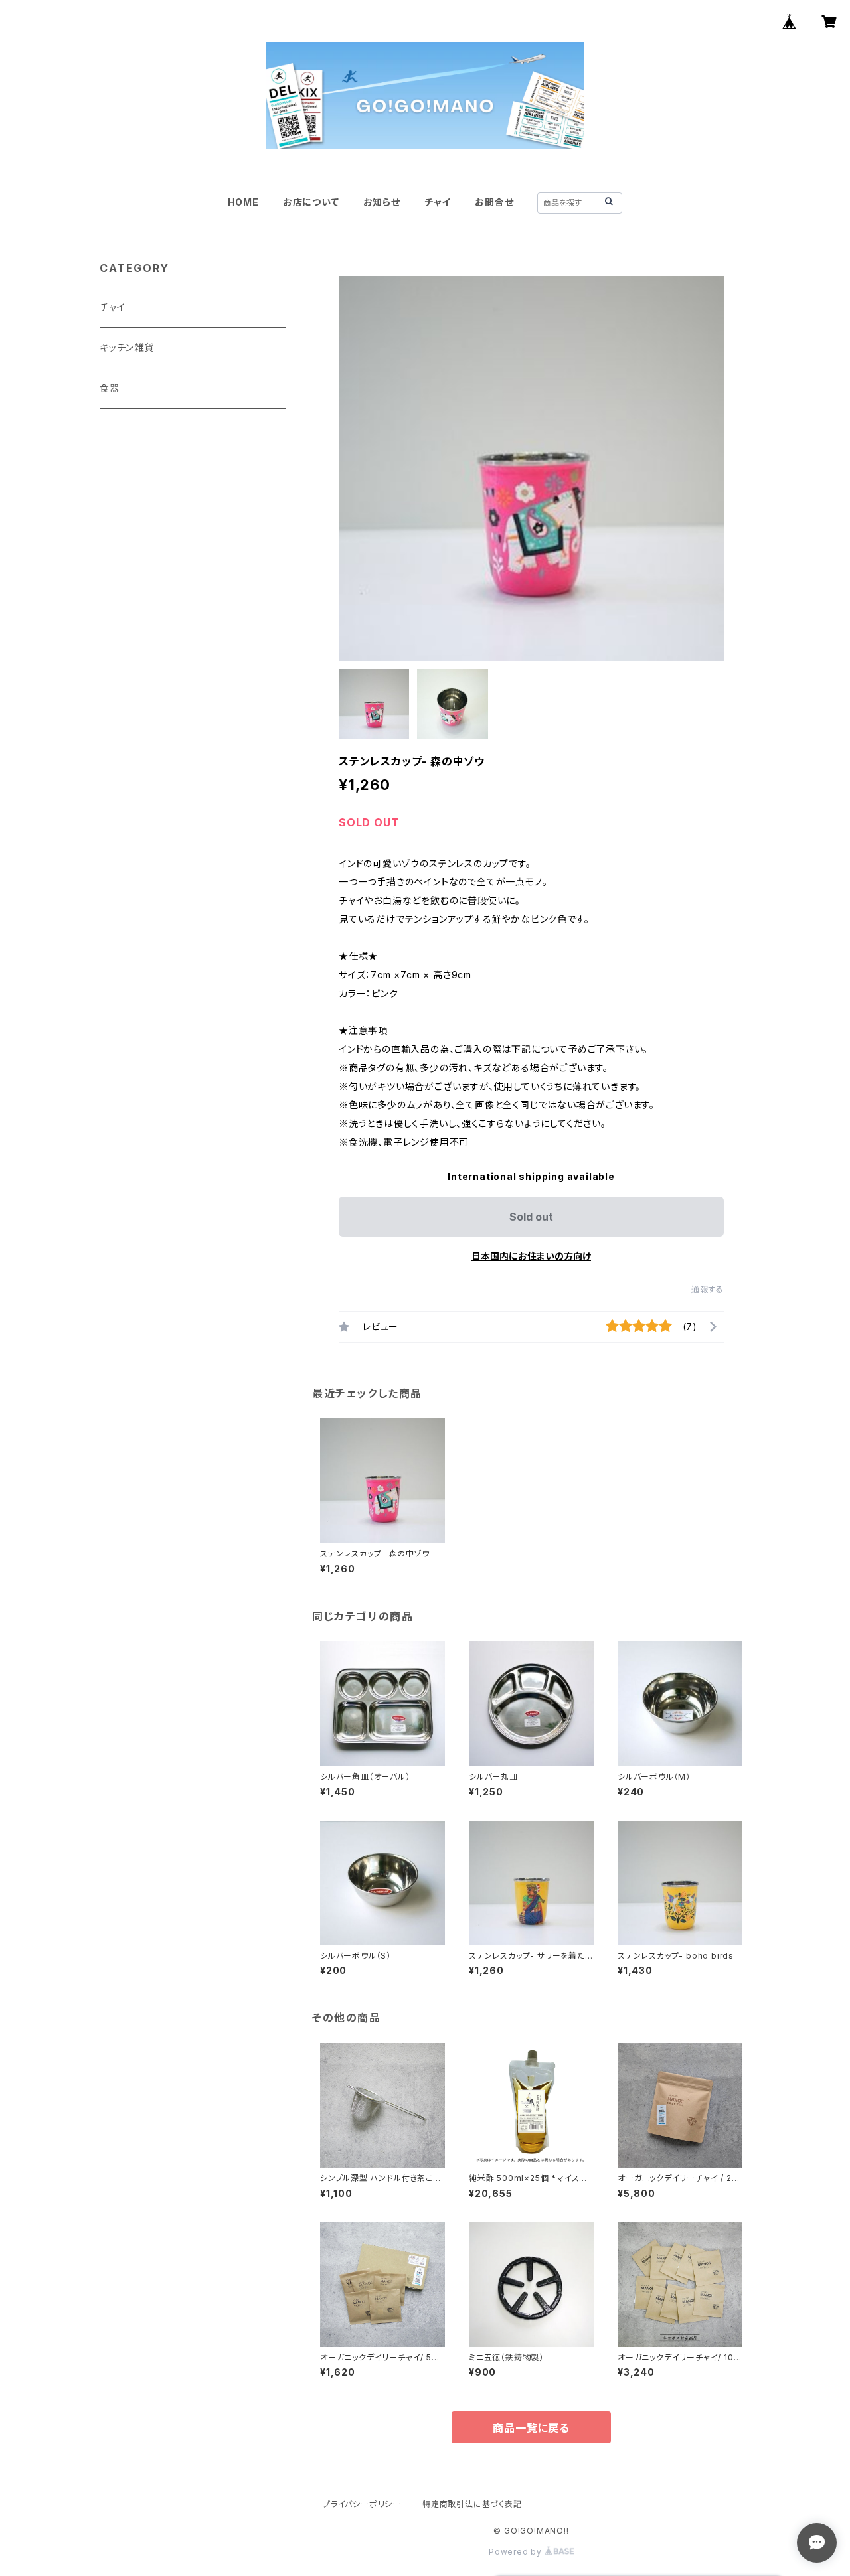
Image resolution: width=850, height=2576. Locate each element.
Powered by (517, 2552)
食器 (110, 388)
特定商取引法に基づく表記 (472, 2504)
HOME (243, 202)
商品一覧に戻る (531, 2428)
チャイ (438, 202)
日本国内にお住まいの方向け (531, 1256)
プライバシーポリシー (362, 2504)
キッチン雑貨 (127, 347)
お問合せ (494, 202)
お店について (311, 202)
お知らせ (382, 202)
